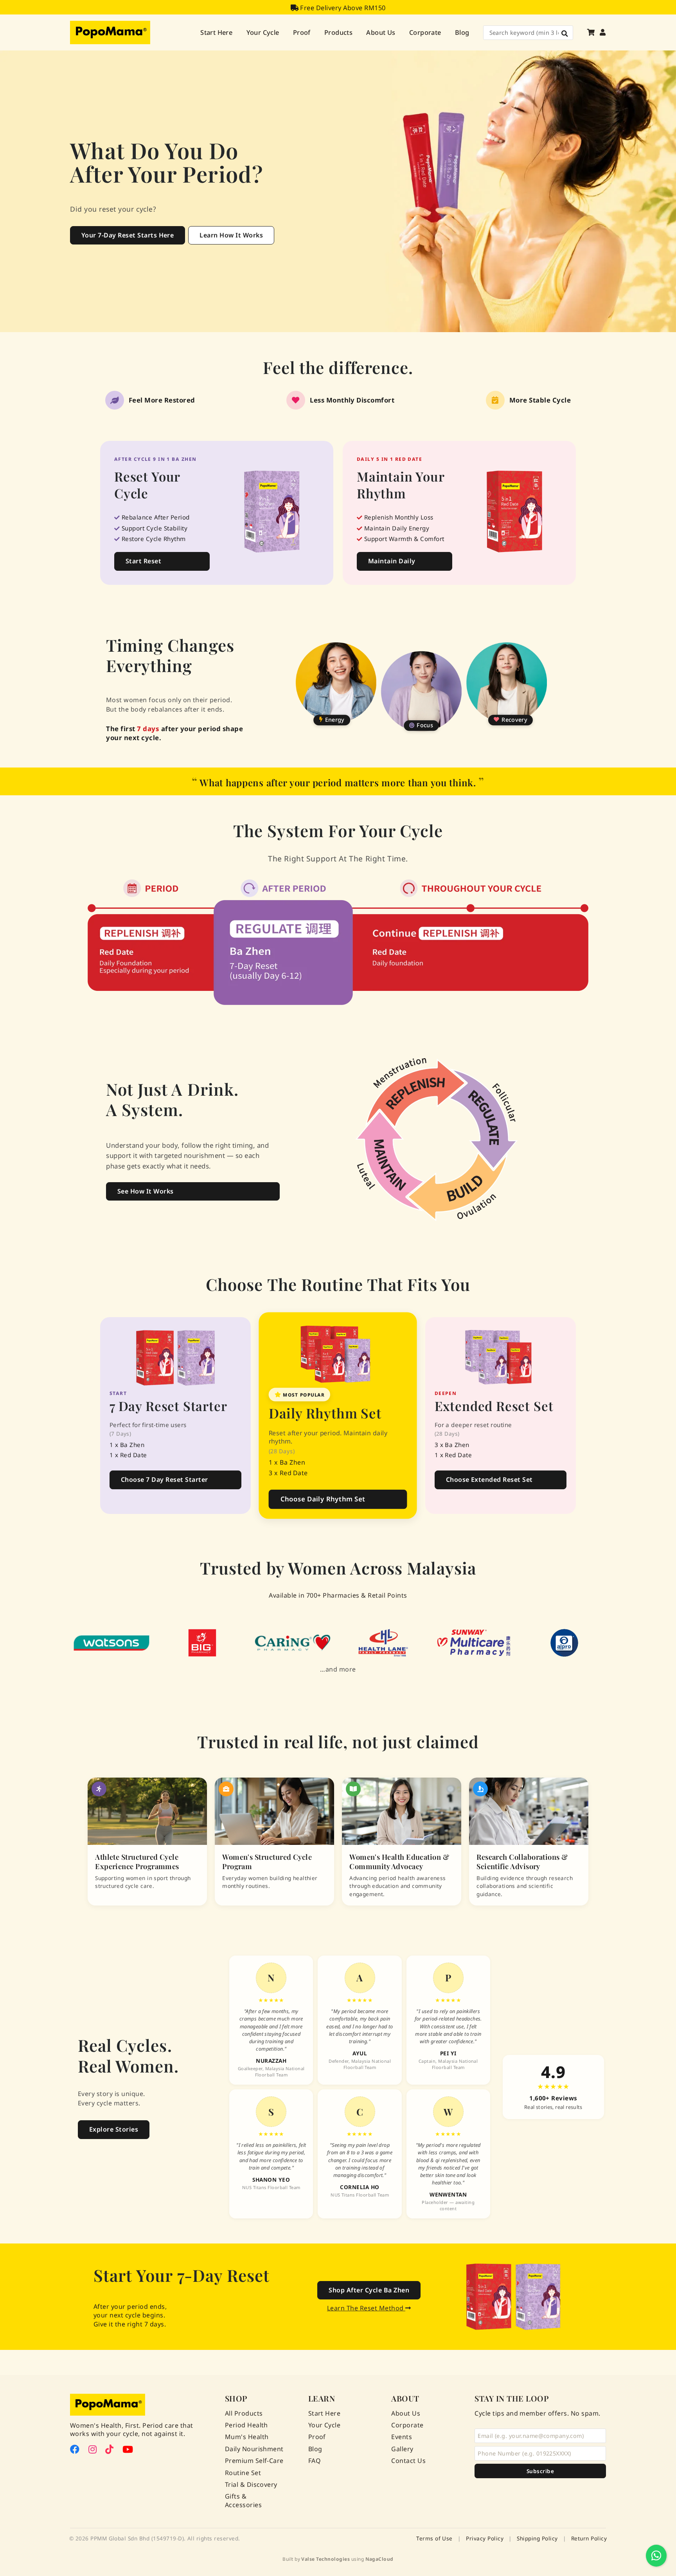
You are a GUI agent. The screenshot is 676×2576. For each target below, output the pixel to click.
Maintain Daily (392, 561)
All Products (244, 2413)
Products (338, 32)
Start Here (216, 32)
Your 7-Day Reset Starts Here (128, 235)
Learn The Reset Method (366, 2308)
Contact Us (408, 2461)
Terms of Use (434, 2538)
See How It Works (146, 1191)
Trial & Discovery (251, 2485)
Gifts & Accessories (243, 2501)
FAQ (315, 2461)
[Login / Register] (603, 32)
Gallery (402, 2449)
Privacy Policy (485, 2538)
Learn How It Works (231, 235)
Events (402, 2437)
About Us (381, 32)
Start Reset (143, 561)
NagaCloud (379, 2559)
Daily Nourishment (254, 2449)
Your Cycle (263, 32)
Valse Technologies (325, 2559)
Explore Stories (114, 2129)
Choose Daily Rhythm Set (323, 1499)
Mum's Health (247, 2437)
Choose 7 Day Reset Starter (164, 1479)
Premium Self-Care (254, 2461)
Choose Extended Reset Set (489, 1479)
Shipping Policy (537, 2538)
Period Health (246, 2425)
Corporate (425, 32)
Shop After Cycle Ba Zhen (369, 2290)
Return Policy (589, 2538)
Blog (462, 32)
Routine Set (243, 2473)
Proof (302, 32)
